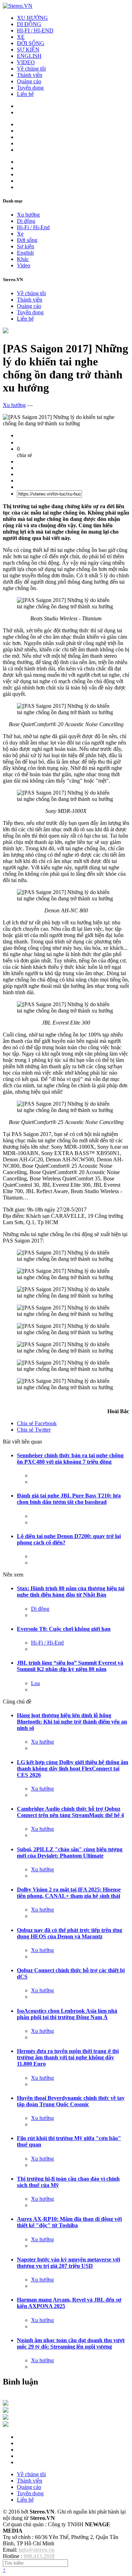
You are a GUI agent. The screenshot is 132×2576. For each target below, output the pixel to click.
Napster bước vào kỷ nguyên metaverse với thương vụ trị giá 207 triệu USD (68, 2263)
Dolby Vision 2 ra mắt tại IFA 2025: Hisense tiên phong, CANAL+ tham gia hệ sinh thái (69, 1893)
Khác (23, 259)
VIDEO (26, 62)
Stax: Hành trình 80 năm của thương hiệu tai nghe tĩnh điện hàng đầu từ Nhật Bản (71, 1591)
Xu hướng (28, 215)
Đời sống (27, 240)
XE (21, 37)
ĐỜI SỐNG (31, 43)
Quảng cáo (29, 81)
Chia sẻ (37, 1423)
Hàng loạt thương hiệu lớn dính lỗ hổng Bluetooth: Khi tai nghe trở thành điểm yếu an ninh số (72, 1722)
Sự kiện (26, 246)
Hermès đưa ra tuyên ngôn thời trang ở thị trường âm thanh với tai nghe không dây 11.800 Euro (68, 2057)
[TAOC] (6, 2425)
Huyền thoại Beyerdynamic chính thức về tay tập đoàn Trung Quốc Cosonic (71, 2101)
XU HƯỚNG (32, 18)
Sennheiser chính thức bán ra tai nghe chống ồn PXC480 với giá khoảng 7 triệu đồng (70, 1459)
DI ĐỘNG (29, 24)
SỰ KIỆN (28, 50)
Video (24, 265)
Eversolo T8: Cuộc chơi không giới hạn (64, 1629)
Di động (26, 221)
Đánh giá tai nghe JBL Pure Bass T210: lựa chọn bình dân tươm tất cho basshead (69, 1499)
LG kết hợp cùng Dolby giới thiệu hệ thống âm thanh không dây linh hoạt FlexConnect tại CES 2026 (73, 1769)
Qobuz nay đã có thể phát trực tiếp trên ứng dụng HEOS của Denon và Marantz (70, 1933)
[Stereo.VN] (18, 6)
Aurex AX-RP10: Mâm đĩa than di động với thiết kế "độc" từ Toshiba (69, 2222)
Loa (35, 1683)
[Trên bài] (6, 331)
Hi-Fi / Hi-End (33, 227)
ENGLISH (29, 56)
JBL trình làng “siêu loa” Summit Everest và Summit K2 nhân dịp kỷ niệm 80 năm (70, 1666)
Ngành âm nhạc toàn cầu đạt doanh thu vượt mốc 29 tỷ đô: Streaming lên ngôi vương (71, 2343)
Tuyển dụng (30, 88)
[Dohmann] (6, 2404)
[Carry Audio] (6, 2411)
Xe (20, 234)
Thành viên (30, 75)
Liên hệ (25, 94)
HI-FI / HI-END (35, 31)
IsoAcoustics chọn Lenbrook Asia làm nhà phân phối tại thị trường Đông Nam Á (67, 2014)
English (25, 253)
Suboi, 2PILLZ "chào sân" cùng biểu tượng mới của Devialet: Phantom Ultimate (70, 1852)
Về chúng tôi (31, 69)
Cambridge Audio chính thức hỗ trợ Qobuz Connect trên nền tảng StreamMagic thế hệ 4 (70, 1812)
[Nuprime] (6, 2418)
